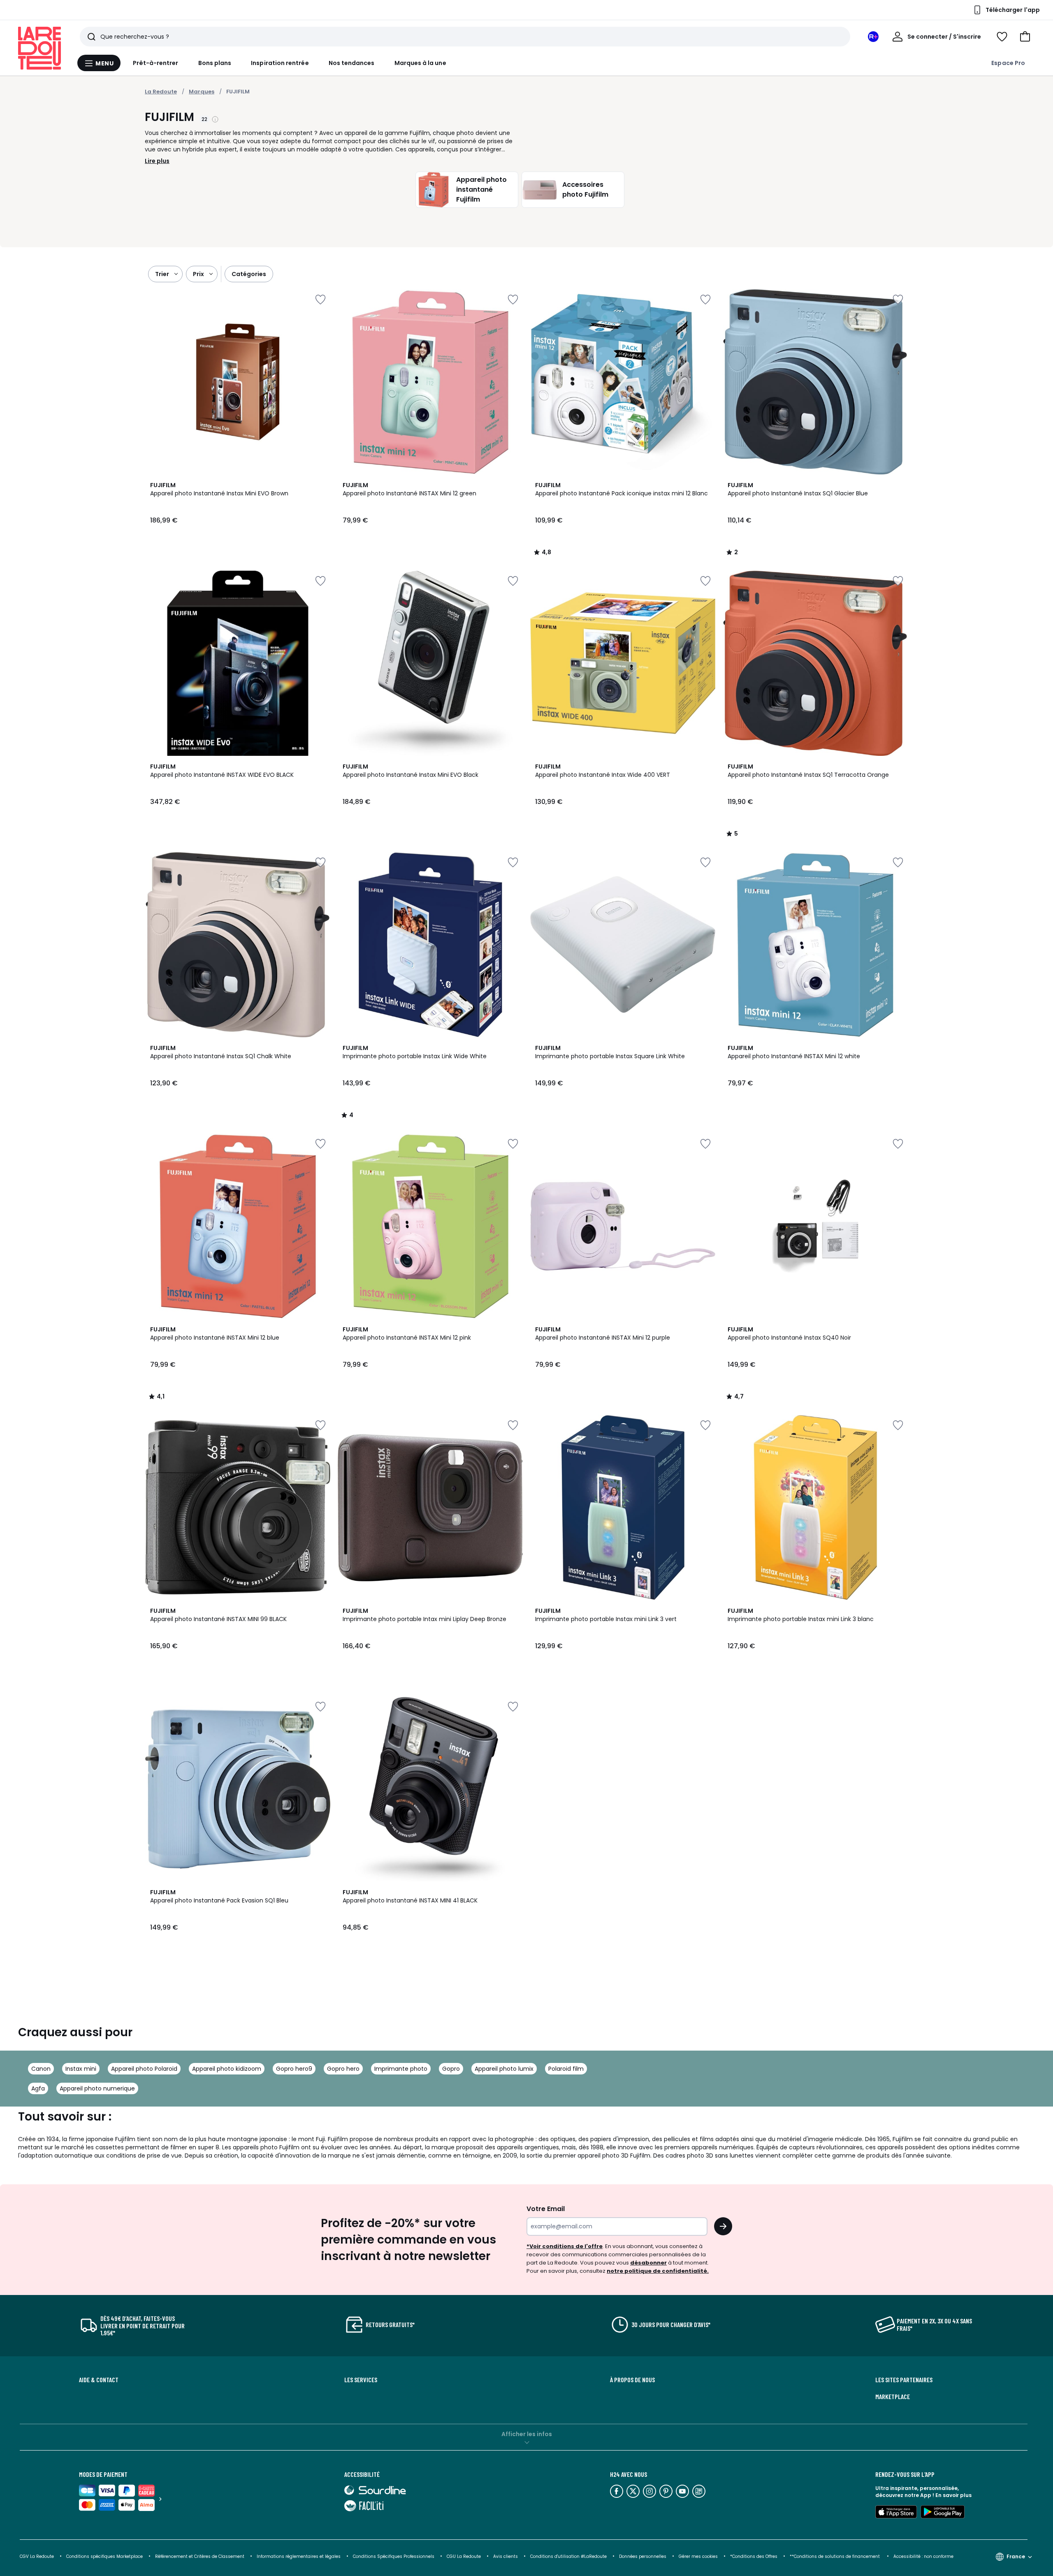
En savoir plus (953, 2495)
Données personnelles (643, 2556)
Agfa (38, 2088)
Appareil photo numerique (97, 2088)
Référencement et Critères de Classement (200, 2556)
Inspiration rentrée (280, 63)
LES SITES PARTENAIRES (904, 2380)
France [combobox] (1016, 2556)
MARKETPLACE (893, 2397)
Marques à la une (420, 63)
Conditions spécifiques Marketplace (104, 2556)
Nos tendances (352, 63)
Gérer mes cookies (698, 2556)
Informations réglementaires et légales (299, 2556)
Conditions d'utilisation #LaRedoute (568, 2556)
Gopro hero (343, 2069)
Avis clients (506, 2556)
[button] (1025, 37)
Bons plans (215, 63)
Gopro (451, 2069)
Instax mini (81, 2069)
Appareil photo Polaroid (144, 2069)
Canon (41, 2069)
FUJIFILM (238, 92)
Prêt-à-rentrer (156, 63)
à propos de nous (632, 2380)
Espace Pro (1008, 63)
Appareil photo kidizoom (227, 2069)
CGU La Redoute (464, 2556)
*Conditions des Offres (754, 2556)
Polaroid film (566, 2069)
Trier (162, 274)
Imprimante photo (401, 2069)
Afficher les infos (527, 2434)
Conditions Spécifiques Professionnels (394, 2556)
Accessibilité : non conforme (923, 2556)
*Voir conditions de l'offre (565, 2246)
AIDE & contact (99, 2380)
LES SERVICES (361, 2380)
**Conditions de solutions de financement (835, 2556)
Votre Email (546, 2209)
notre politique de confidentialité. (658, 2271)
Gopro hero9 (294, 2069)
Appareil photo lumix (504, 2069)
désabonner (648, 2263)
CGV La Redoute (37, 2556)
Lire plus (157, 161)
